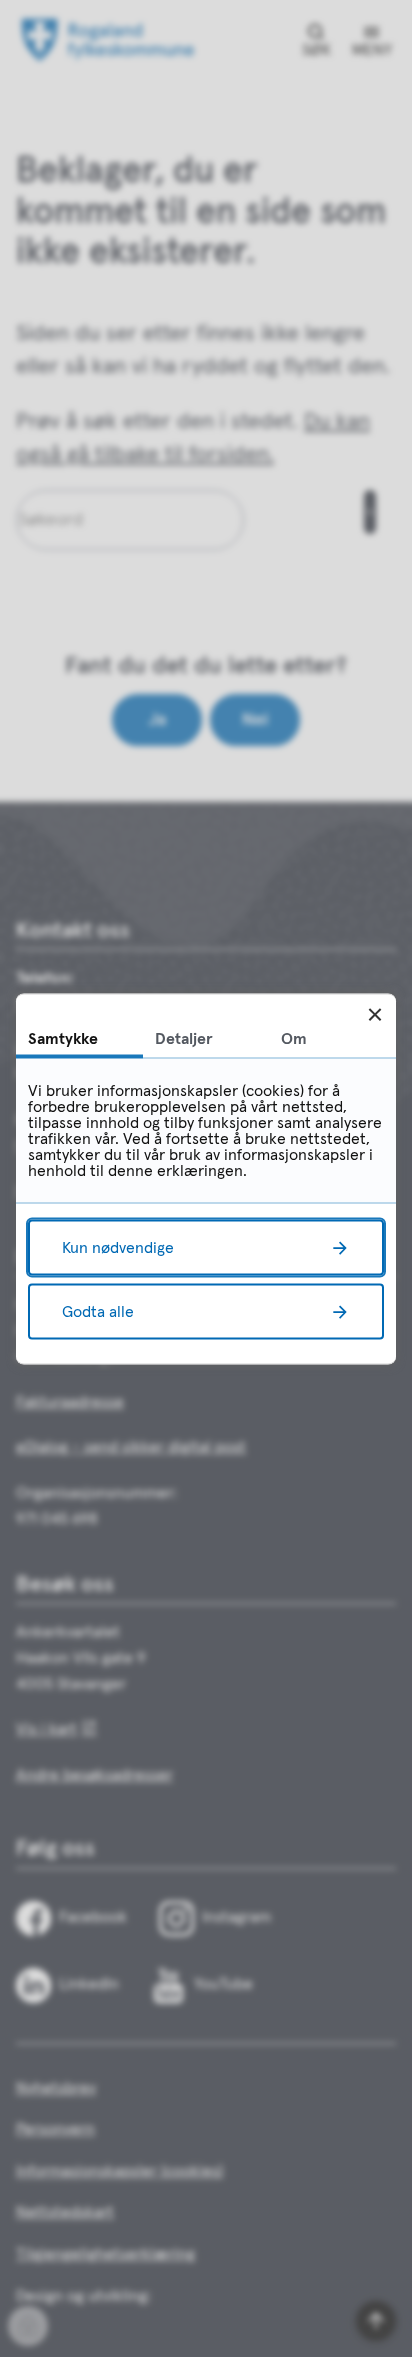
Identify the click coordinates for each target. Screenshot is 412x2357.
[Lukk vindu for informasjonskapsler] (374, 1014)
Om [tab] (294, 1038)
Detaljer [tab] (184, 1038)
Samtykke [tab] (63, 1038)
